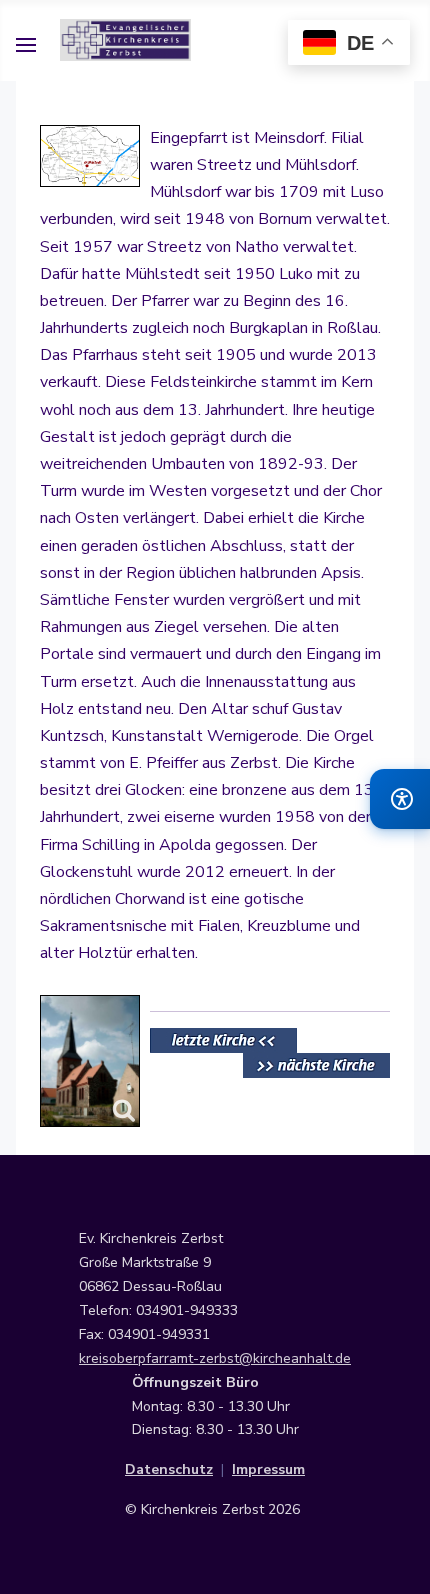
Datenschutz (169, 1469)
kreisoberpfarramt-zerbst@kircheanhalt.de (215, 1358)
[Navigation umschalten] (26, 48)
